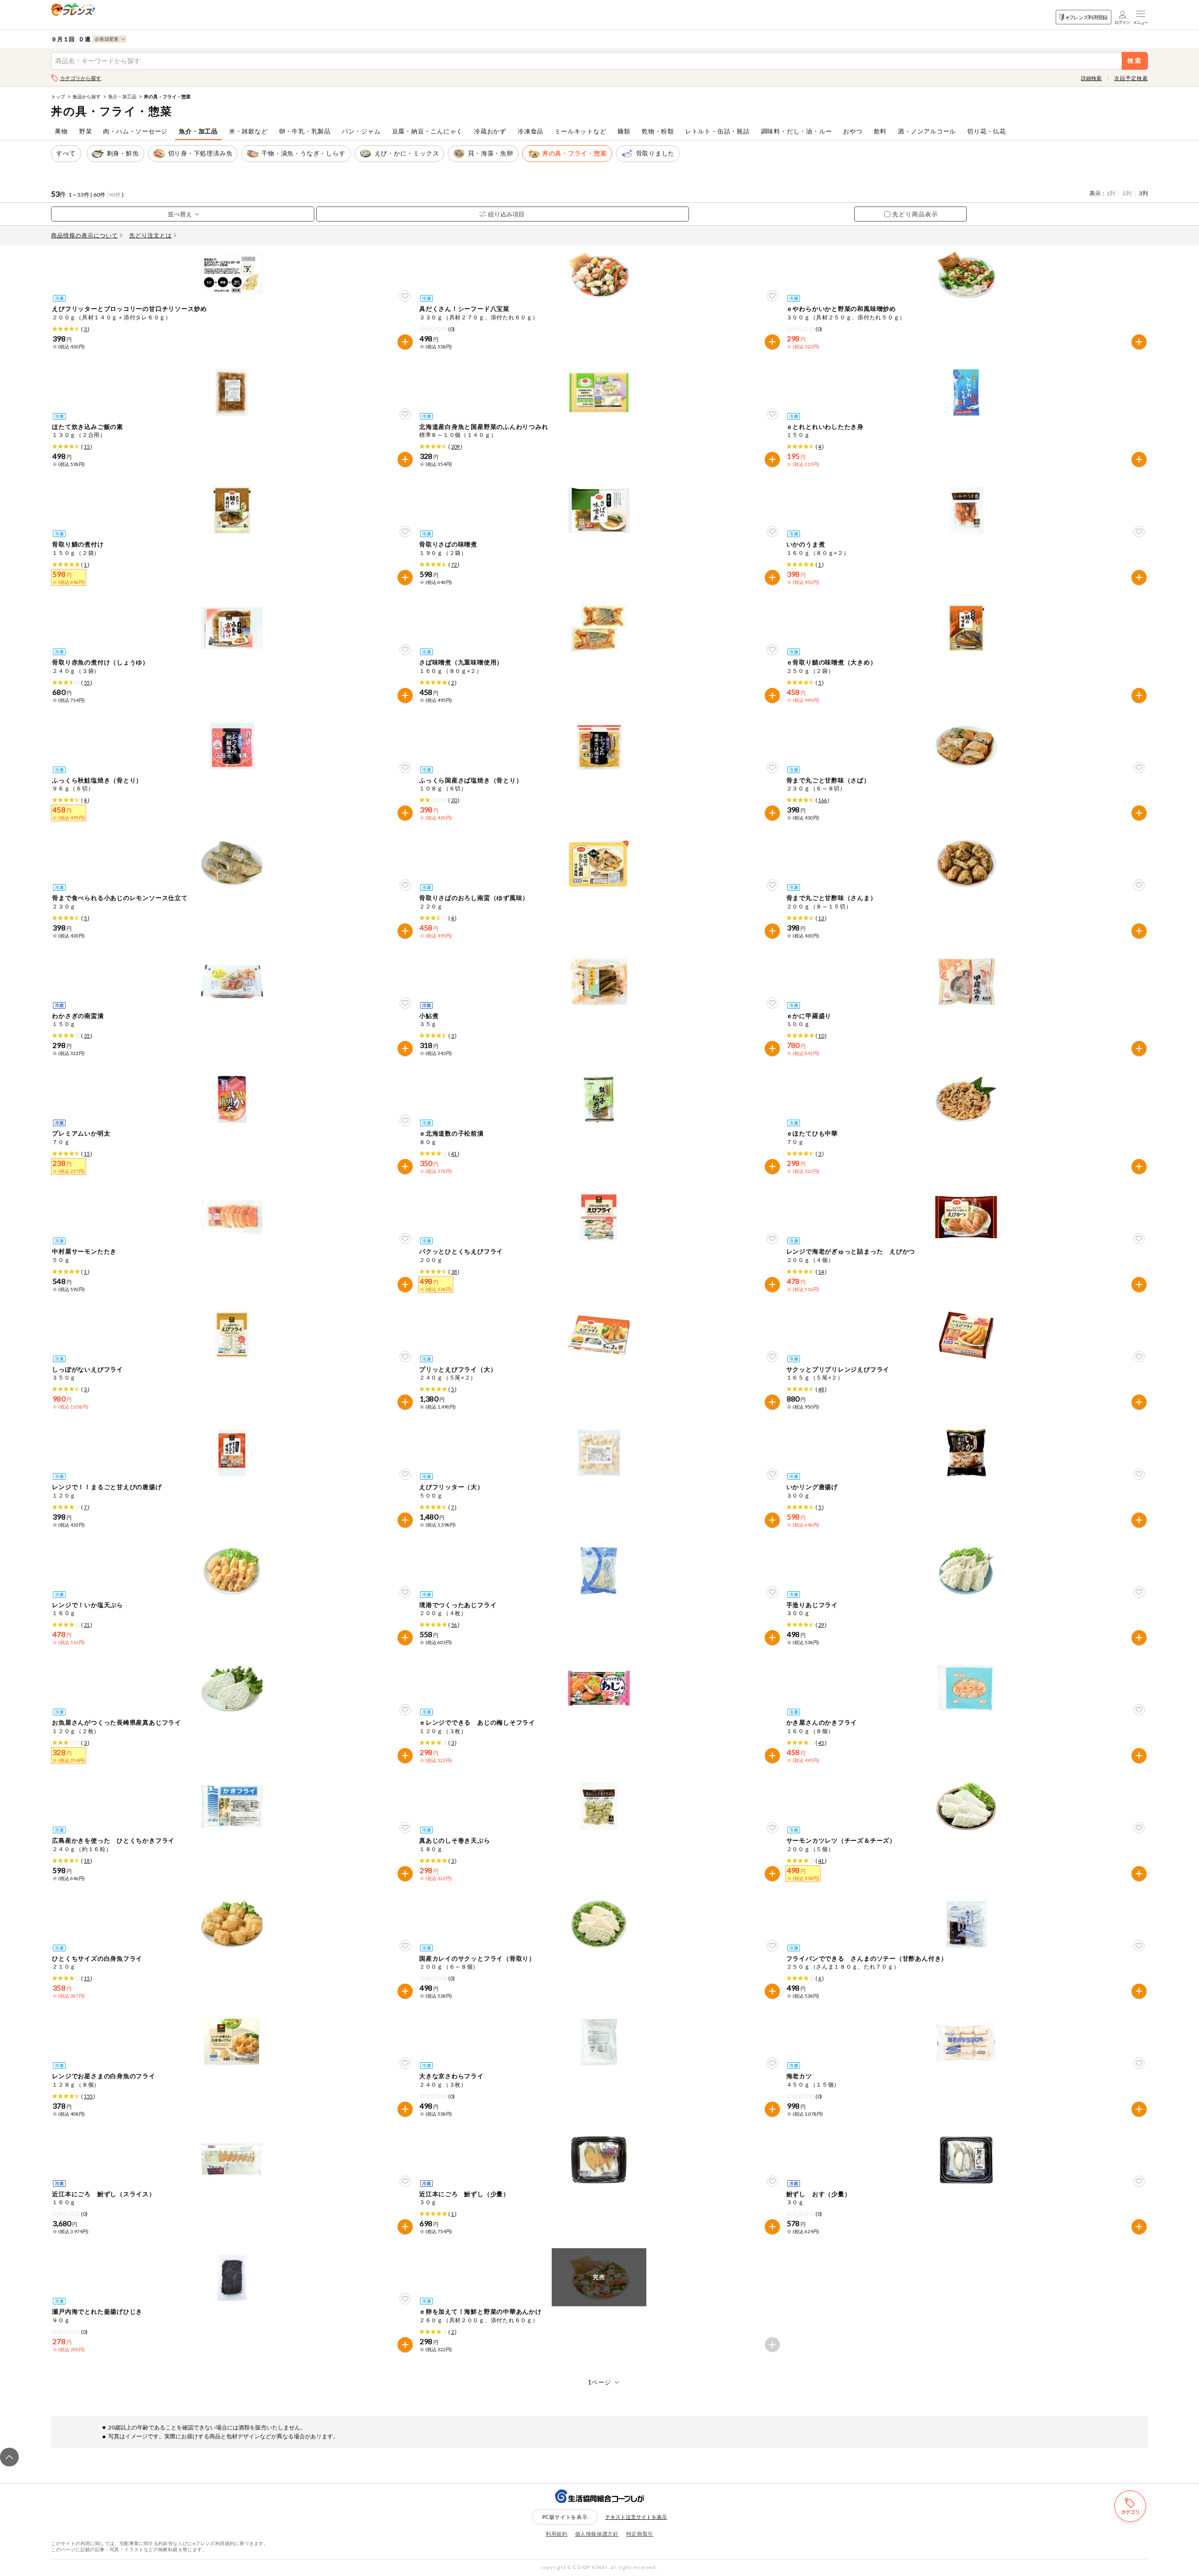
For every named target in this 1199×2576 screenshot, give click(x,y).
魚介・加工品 (122, 96)
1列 (1111, 193)
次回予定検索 (1131, 78)
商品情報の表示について (85, 235)
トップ (58, 96)
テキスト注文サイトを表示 (636, 2517)
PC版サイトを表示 (565, 2517)
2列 (1127, 193)
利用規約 (557, 2534)
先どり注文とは (151, 235)
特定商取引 (640, 2534)
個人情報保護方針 (597, 2534)
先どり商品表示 (915, 214)
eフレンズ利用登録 (1087, 17)
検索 (1135, 61)
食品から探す (87, 96)
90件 (115, 195)
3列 (1143, 193)
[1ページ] (600, 2382)
